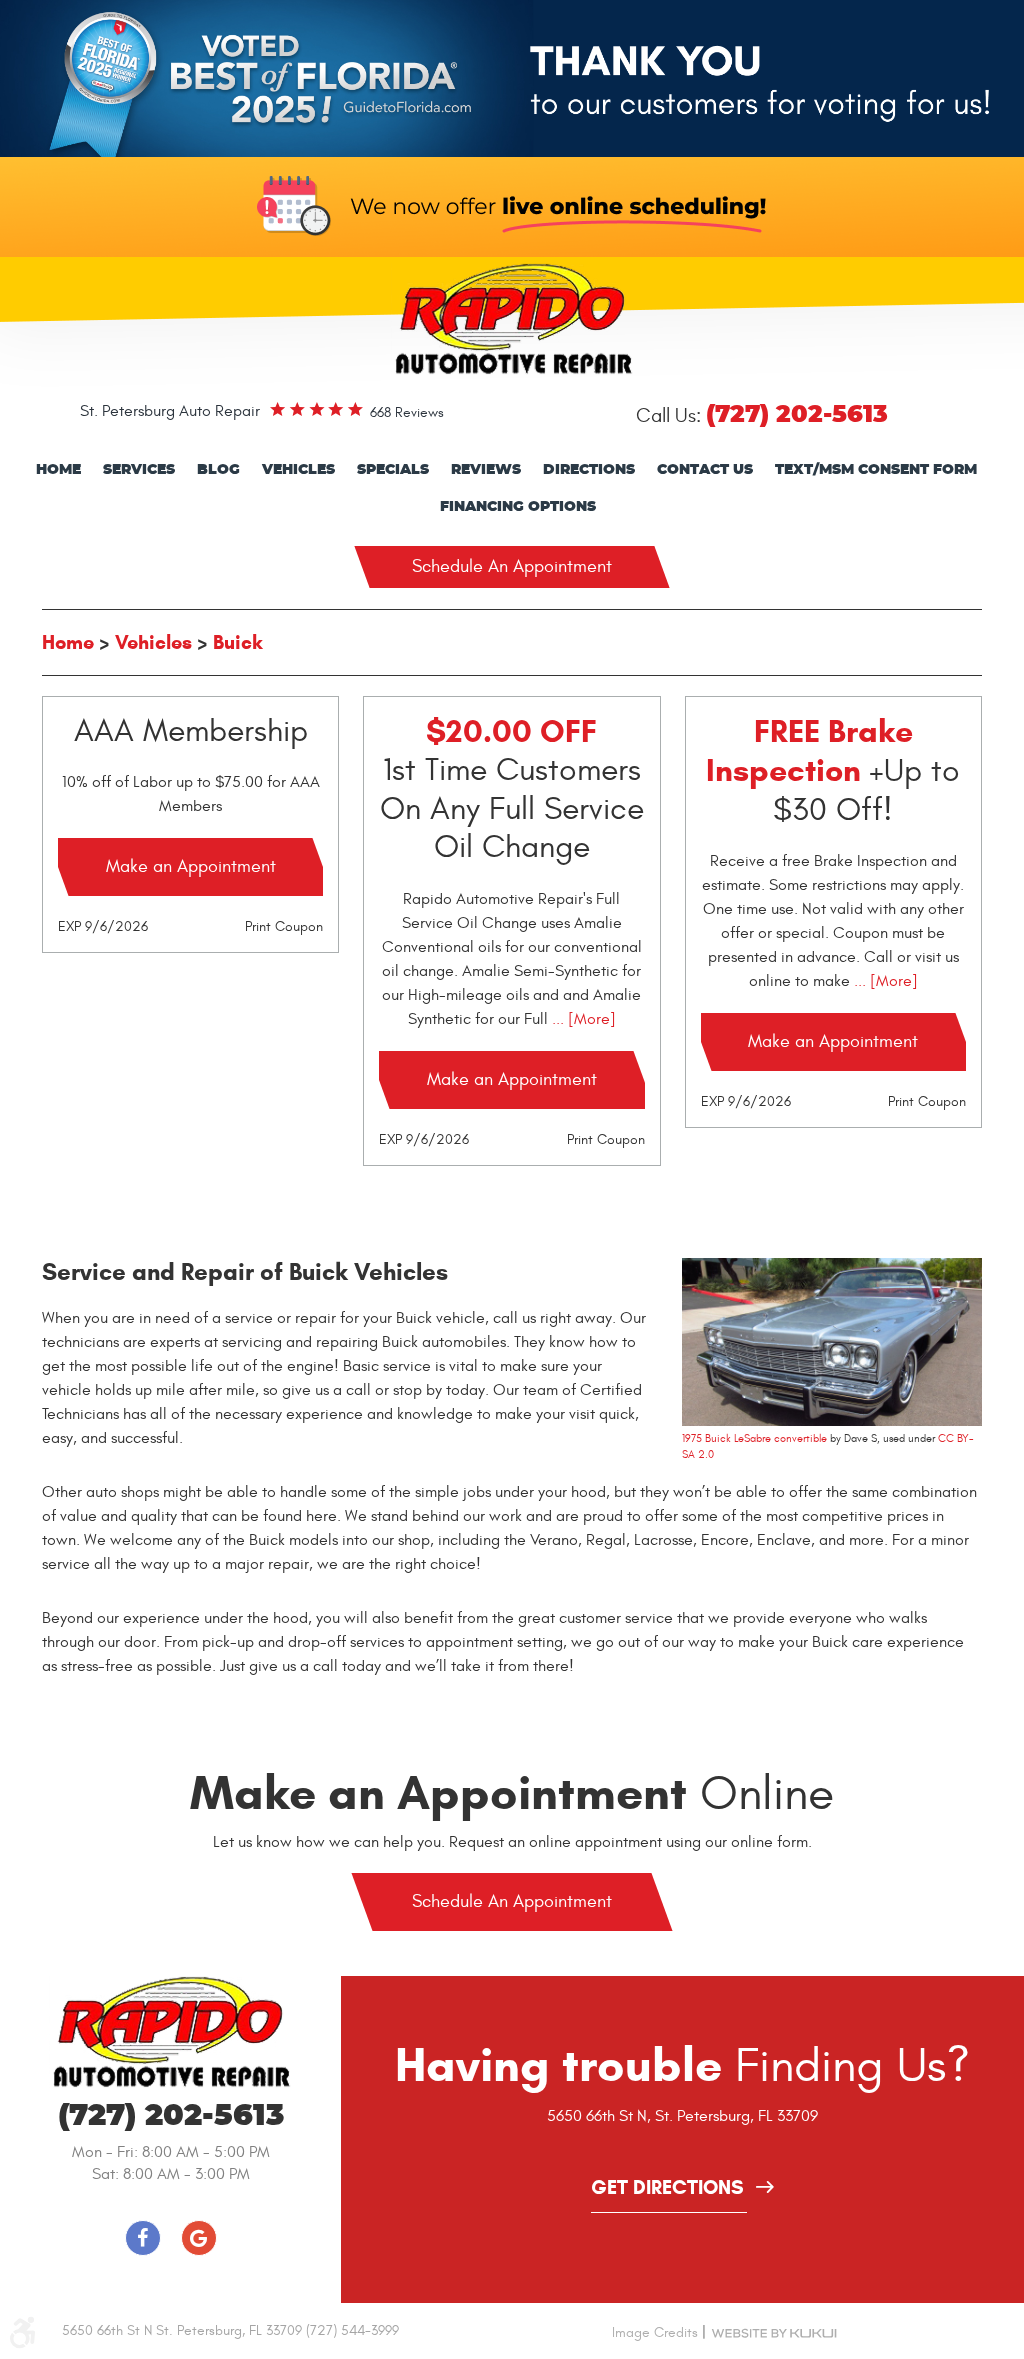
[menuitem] (58, 470)
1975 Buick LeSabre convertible (754, 1438)
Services (139, 470)
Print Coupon (284, 926)
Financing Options (518, 507)
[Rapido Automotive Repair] (512, 319)
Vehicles (298, 470)
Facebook (143, 2238)
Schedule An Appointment (512, 566)
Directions (589, 470)
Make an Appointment (191, 866)
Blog (218, 470)
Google (199, 2238)
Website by (774, 2332)
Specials (393, 470)
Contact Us (705, 470)
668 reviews (407, 412)
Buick (238, 642)
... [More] (582, 1019)
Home (58, 470)
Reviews (486, 470)
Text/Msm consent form (876, 470)
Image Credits (655, 2332)
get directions (667, 2189)
